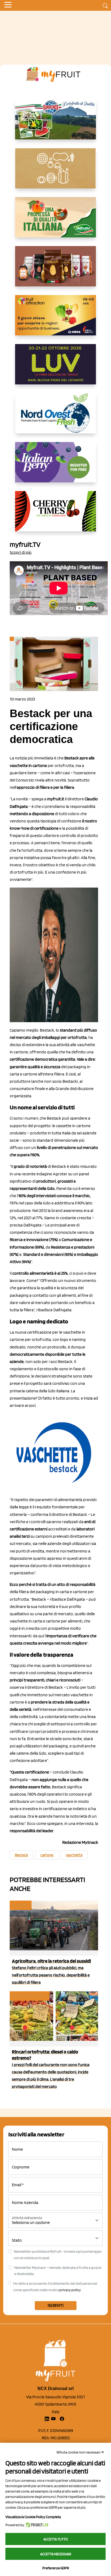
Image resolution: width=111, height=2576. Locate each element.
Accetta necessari (56, 2554)
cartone (47, 1855)
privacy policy (70, 2290)
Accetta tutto (56, 2539)
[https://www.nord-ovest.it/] (55, 418)
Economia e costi (29, 1996)
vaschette (74, 1855)
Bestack (21, 1855)
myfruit (20, 1905)
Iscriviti (56, 2305)
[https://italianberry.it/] (55, 467)
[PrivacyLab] (36, 2525)
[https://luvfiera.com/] (55, 369)
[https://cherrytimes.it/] (55, 516)
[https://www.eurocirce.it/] (55, 124)
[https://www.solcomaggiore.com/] (56, 173)
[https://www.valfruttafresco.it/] (55, 222)
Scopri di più (21, 552)
